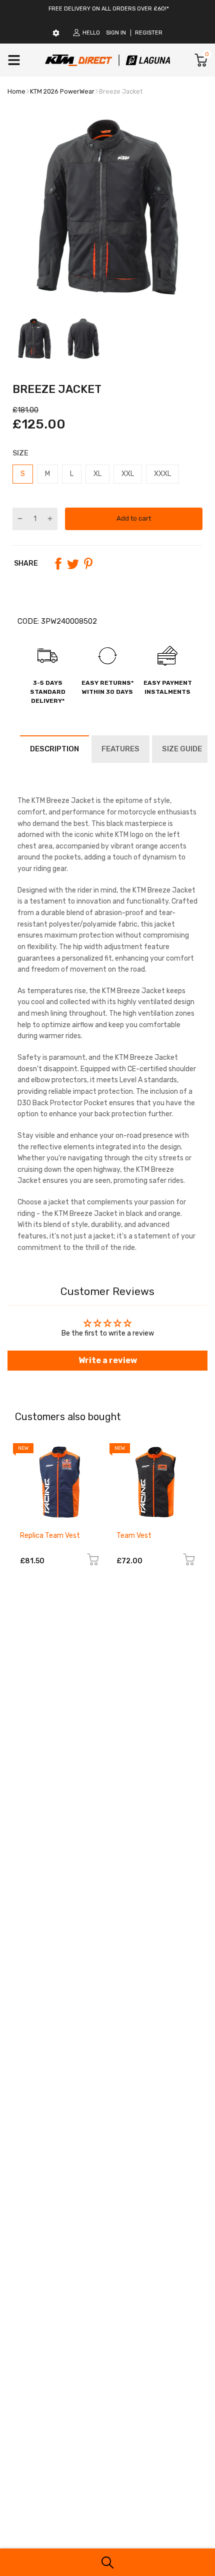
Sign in (116, 33)
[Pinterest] (88, 564)
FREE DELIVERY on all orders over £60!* (109, 9)
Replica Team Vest (50, 1536)
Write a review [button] (108, 1360)
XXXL (162, 474)
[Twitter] (73, 564)
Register (149, 33)
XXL (128, 474)
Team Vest (134, 1536)
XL (97, 474)
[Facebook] (58, 564)
